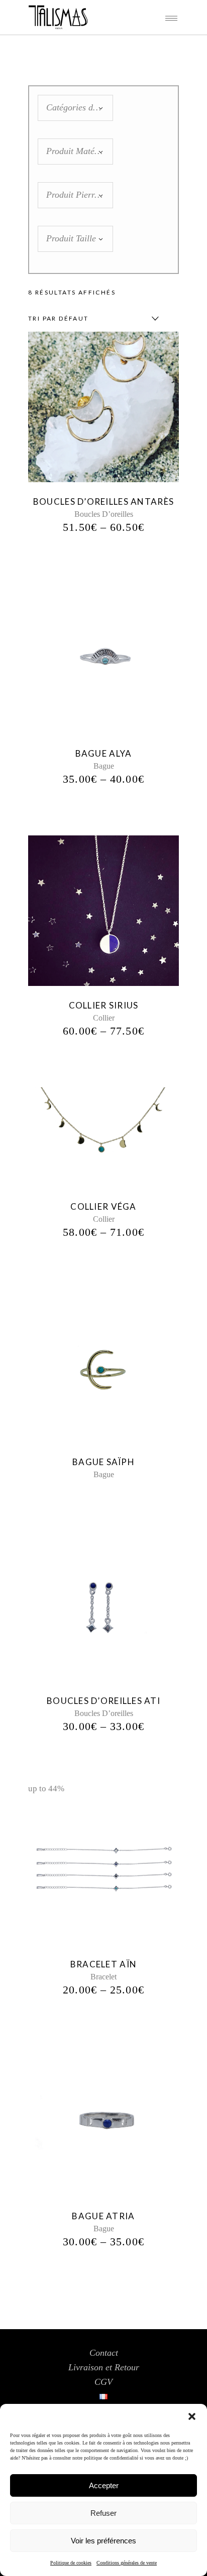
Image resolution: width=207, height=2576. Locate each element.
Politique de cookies (71, 2563)
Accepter (104, 2485)
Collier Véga (103, 1206)
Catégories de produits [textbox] (75, 107)
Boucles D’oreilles (104, 514)
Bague (104, 766)
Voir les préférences (103, 2541)
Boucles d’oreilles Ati (103, 1701)
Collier (104, 1018)
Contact (104, 2353)
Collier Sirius (104, 1005)
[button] (192, 2416)
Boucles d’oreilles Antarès (103, 502)
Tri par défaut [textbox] (59, 318)
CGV (103, 2382)
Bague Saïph (103, 1462)
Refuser (103, 2513)
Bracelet (103, 1977)
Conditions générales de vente (127, 2563)
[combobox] (75, 108)
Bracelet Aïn (103, 1964)
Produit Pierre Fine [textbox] (75, 195)
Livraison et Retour (104, 2367)
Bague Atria (103, 2216)
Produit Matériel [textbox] (75, 151)
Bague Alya (104, 753)
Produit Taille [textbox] (71, 238)
